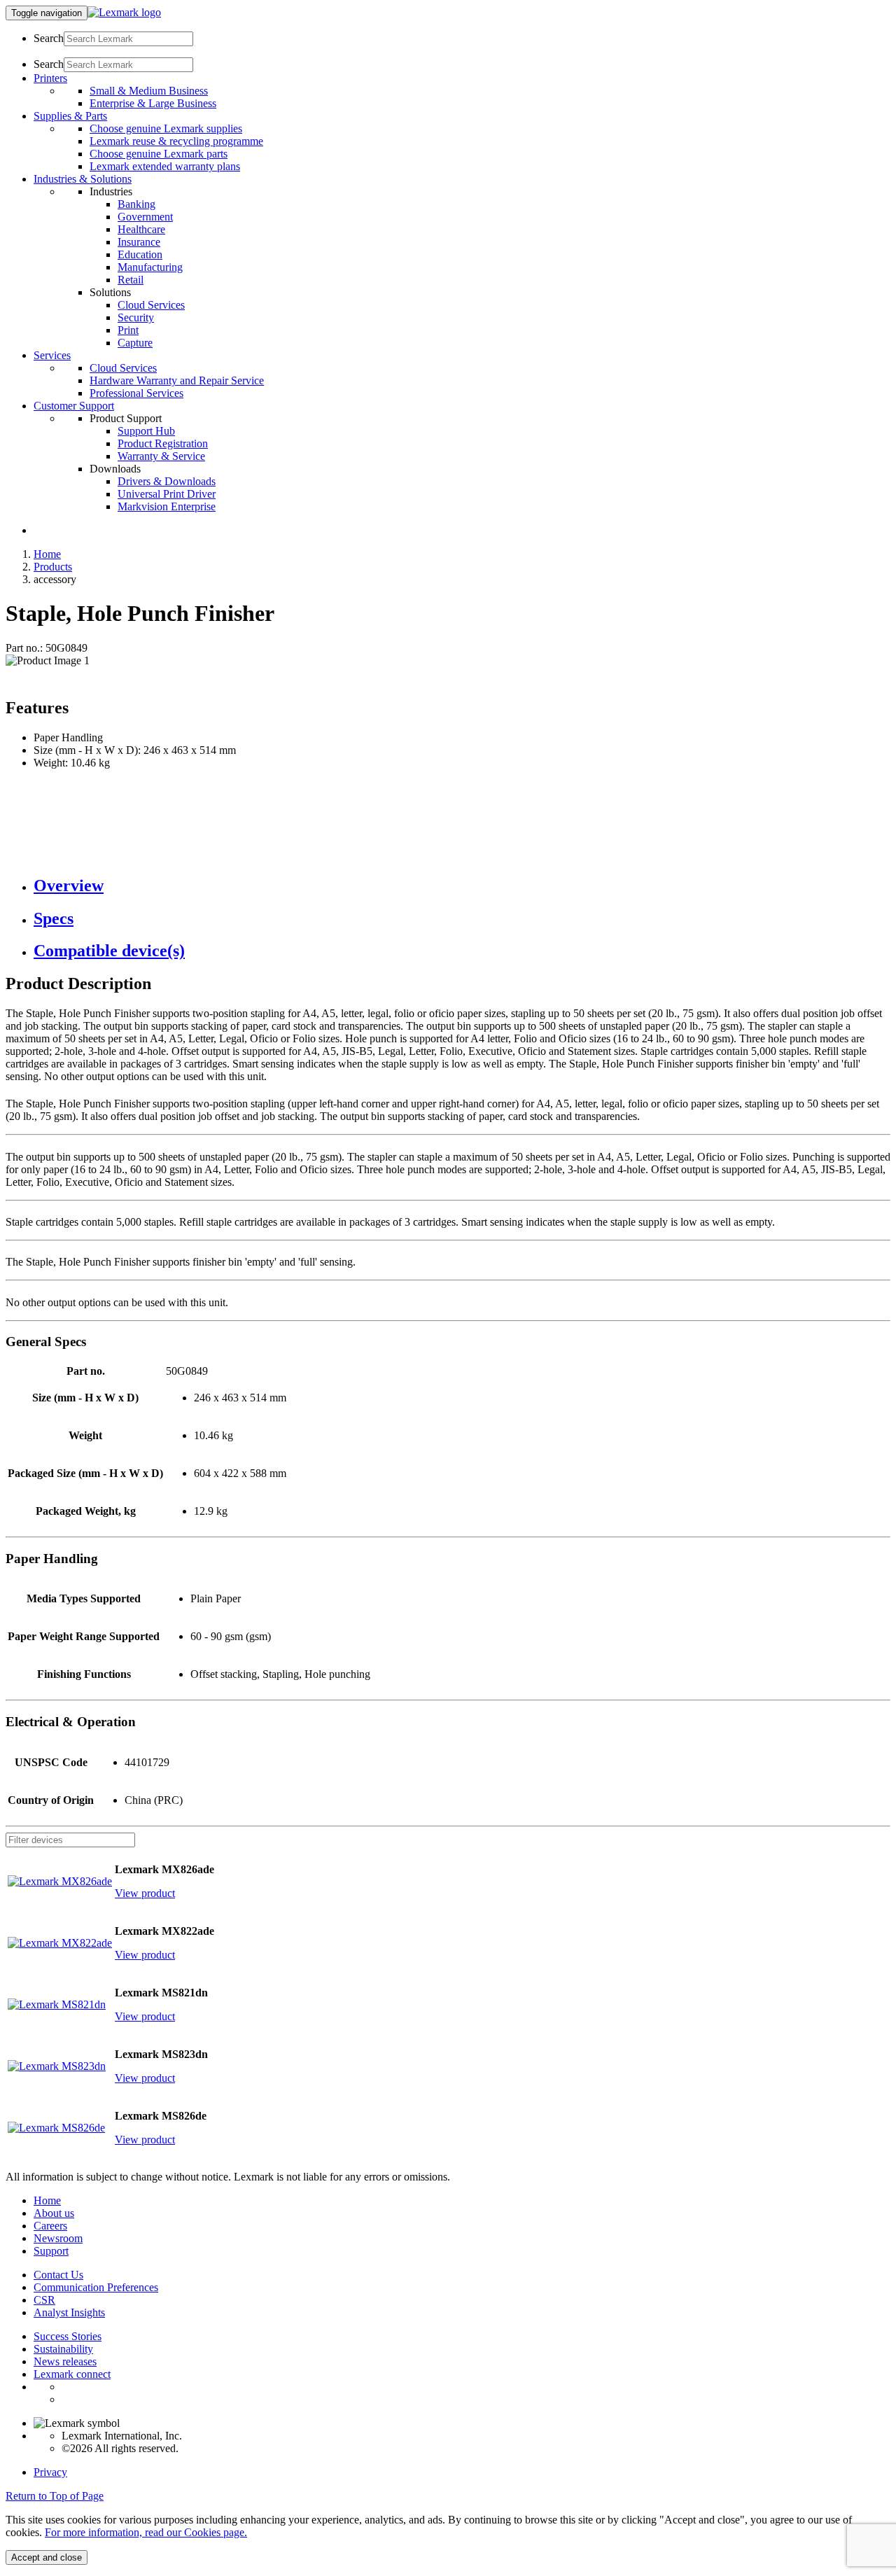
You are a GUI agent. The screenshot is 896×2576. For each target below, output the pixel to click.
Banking (136, 204)
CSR (44, 2300)
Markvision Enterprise (167, 506)
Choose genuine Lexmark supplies (166, 128)
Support (51, 2251)
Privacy (50, 2472)
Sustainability (63, 2349)
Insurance (139, 242)
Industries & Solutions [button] (83, 179)
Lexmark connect (72, 2374)
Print (128, 330)
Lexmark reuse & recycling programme (176, 141)
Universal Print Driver (167, 494)
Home (47, 554)
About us (54, 2213)
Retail (131, 280)
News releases (65, 2361)
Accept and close (47, 2557)
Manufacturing (150, 267)
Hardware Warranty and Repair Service (177, 380)
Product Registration (163, 443)
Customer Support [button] (74, 406)
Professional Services (136, 393)
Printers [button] (50, 78)
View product (145, 1893)
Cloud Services (151, 305)
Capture (135, 343)
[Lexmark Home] (124, 12)
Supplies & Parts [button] (70, 116)
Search (49, 38)
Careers (50, 2226)
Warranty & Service (161, 456)
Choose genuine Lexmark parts (159, 154)
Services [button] (52, 355)
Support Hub (146, 431)
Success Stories (68, 2336)
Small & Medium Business (149, 91)
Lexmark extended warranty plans (165, 166)
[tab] (462, 886)
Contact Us (58, 2275)
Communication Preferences (96, 2287)
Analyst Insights (69, 2312)
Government (145, 217)
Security (136, 317)
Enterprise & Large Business (153, 103)
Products (53, 567)
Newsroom (58, 2238)
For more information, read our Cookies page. (146, 2532)
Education (140, 254)
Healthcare (141, 229)
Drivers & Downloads (167, 481)
